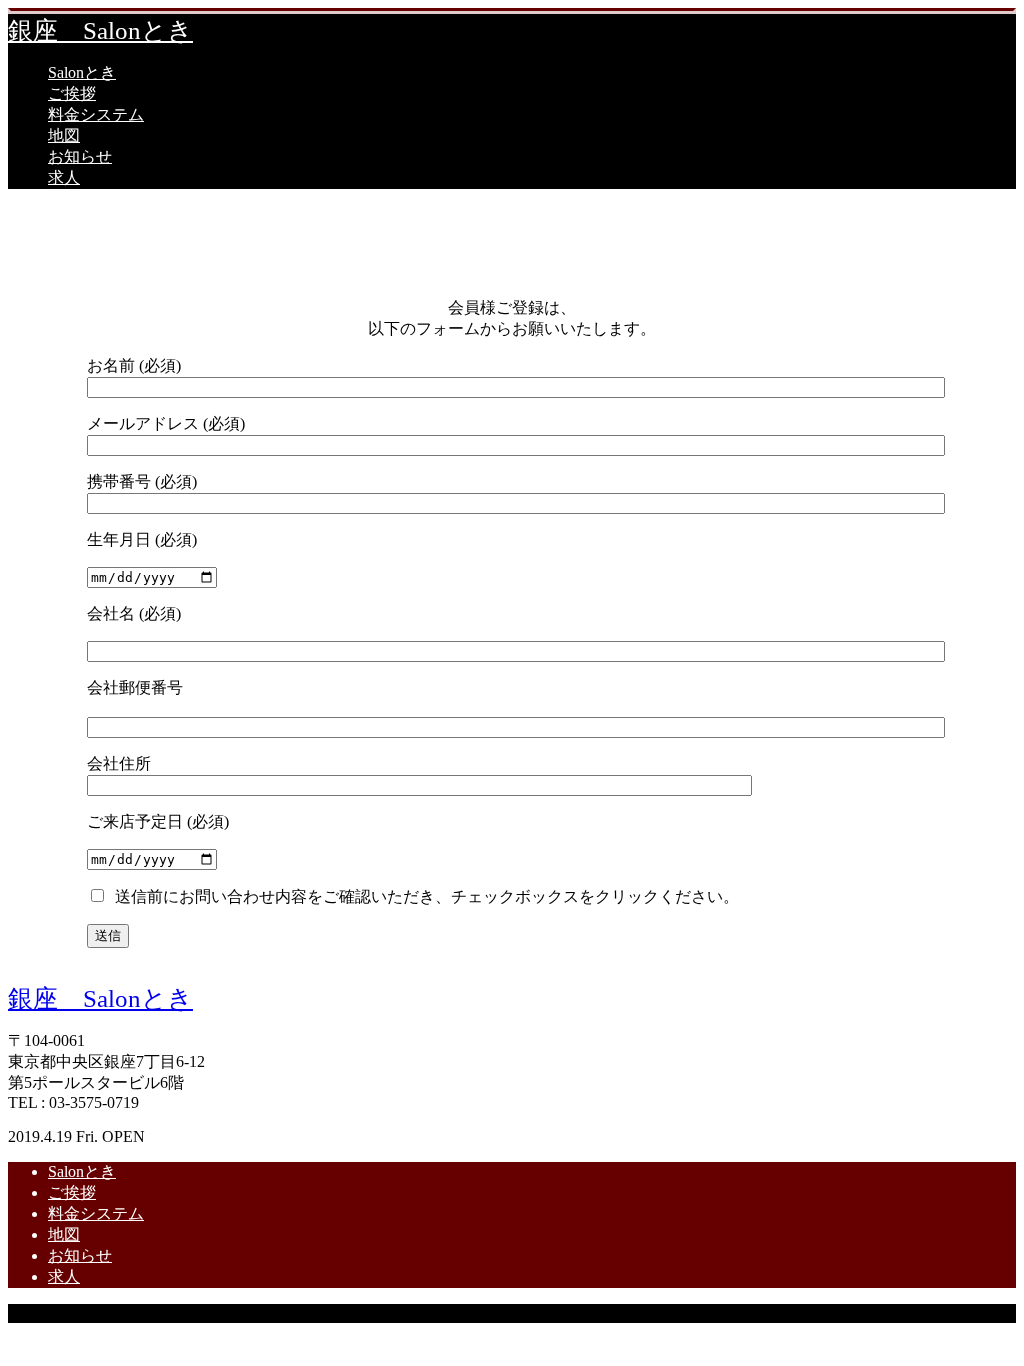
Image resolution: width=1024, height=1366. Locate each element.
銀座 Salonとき (100, 30)
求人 (64, 177)
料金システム (96, 114)
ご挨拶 (72, 93)
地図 (64, 135)
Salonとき (82, 72)
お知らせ (80, 156)
